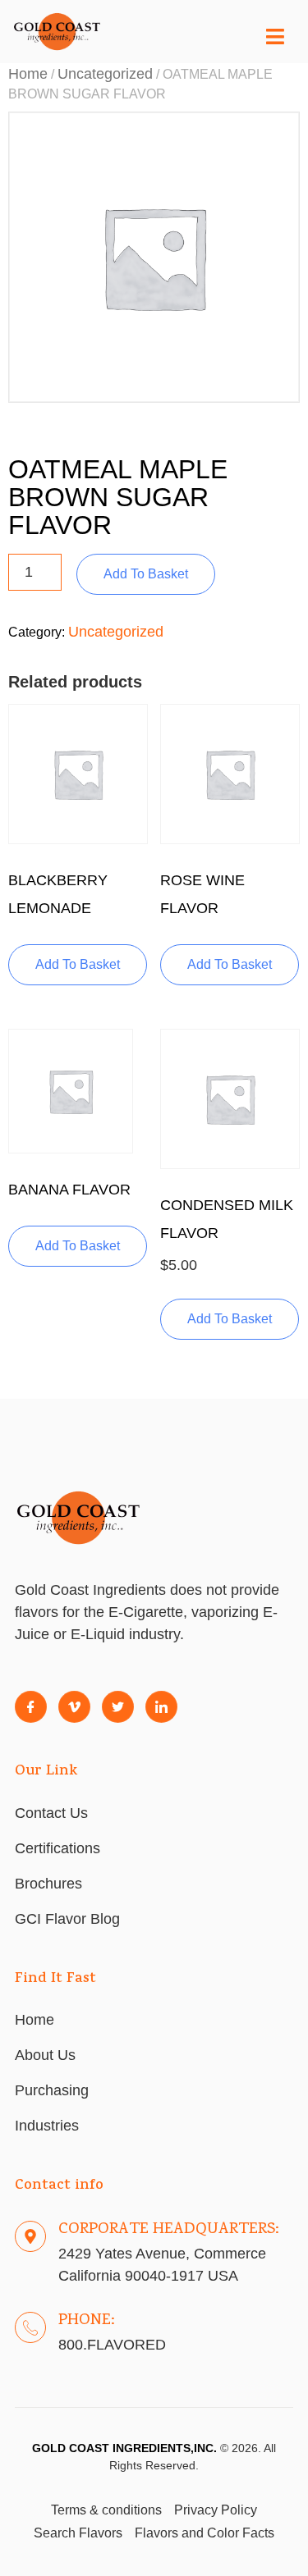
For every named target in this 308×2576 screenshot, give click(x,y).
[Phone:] (30, 2327)
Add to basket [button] (78, 964)
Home (28, 74)
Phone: (87, 2321)
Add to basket (146, 574)
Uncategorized (105, 74)
